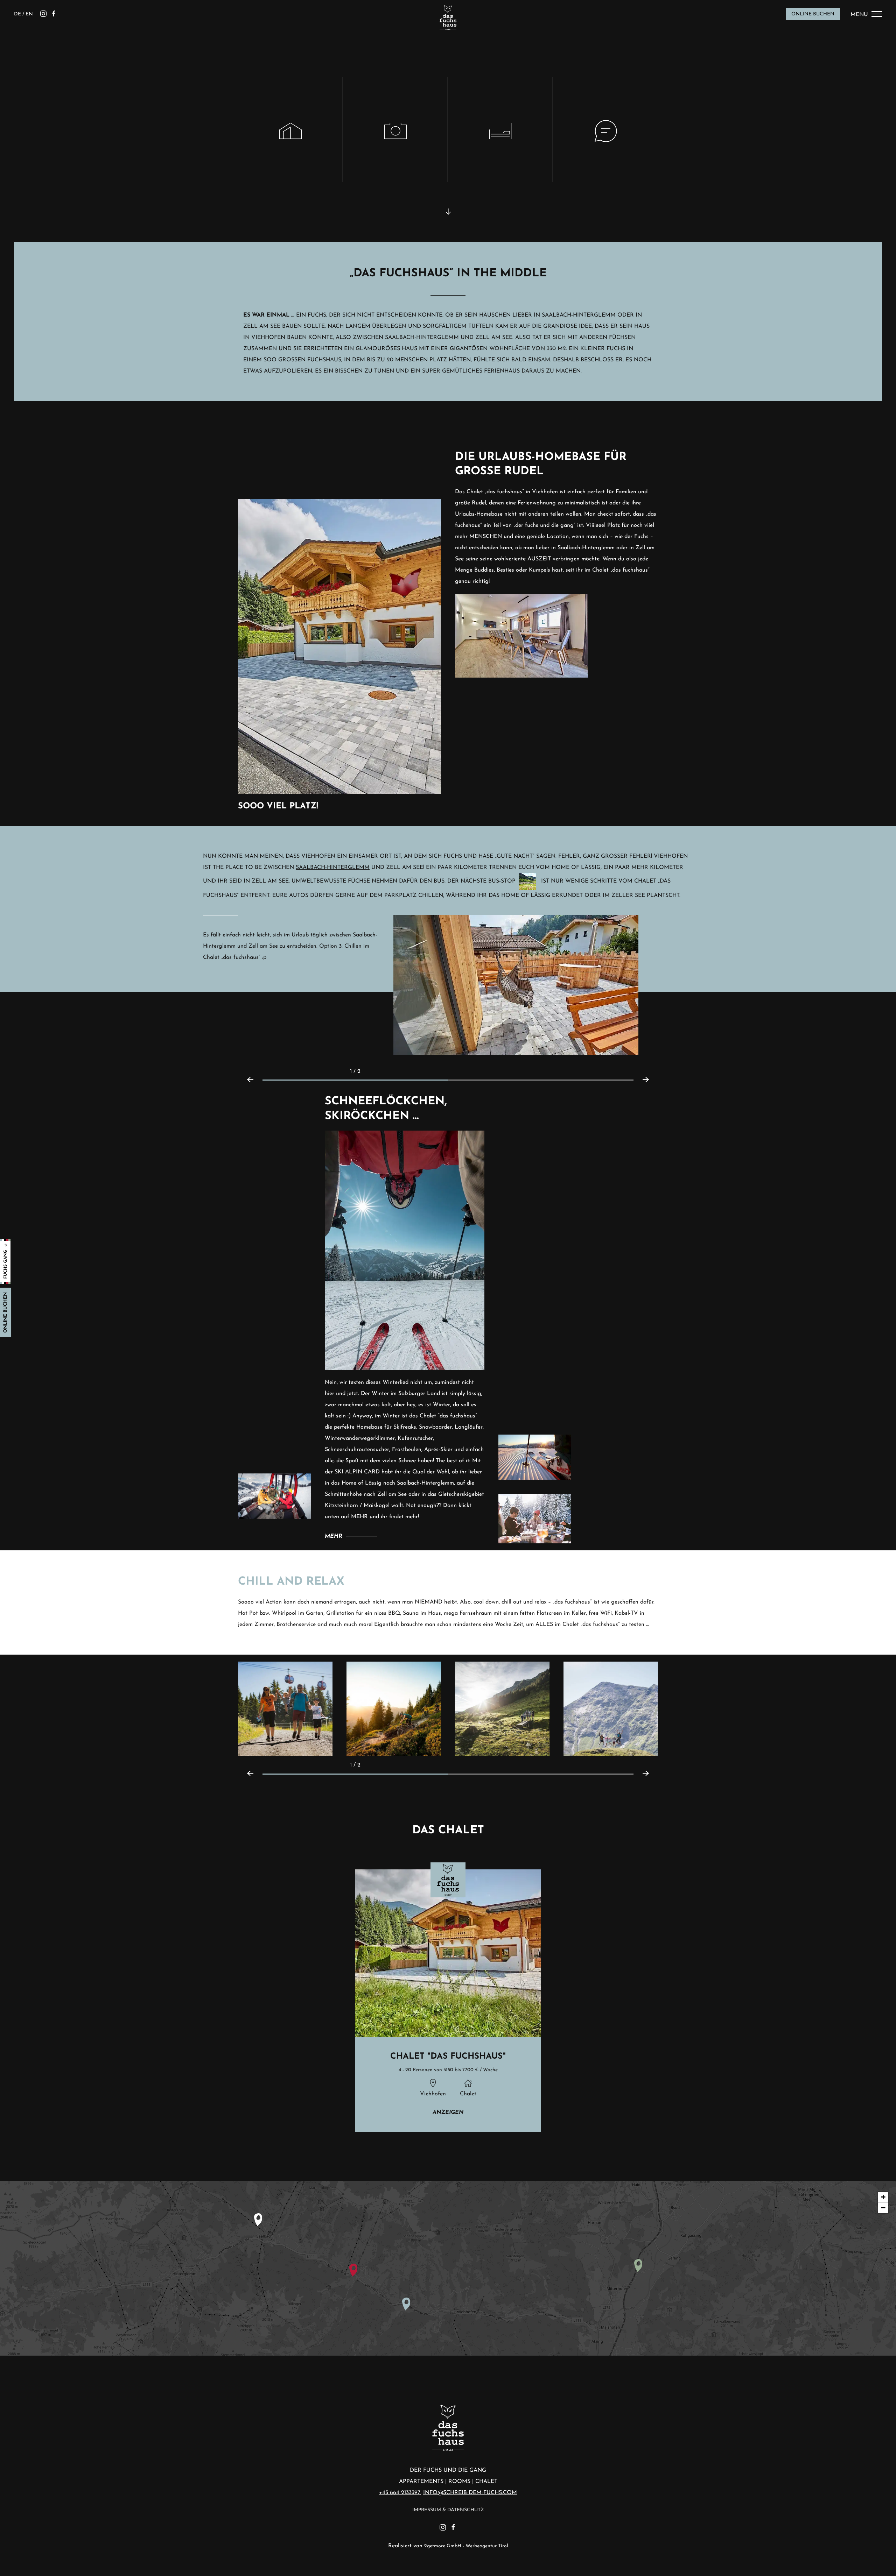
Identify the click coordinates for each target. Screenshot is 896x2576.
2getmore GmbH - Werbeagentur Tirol (466, 2546)
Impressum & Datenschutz (448, 2510)
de (18, 14)
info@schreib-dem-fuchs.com (470, 2493)
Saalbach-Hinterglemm (333, 868)
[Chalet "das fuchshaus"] (448, 2001)
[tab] (355, 1080)
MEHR (334, 1536)
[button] (285, 1708)
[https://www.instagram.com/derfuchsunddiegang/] (43, 14)
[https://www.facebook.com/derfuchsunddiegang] (54, 14)
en (29, 14)
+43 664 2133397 (400, 2493)
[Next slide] (649, 1071)
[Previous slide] (247, 1071)
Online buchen (813, 14)
